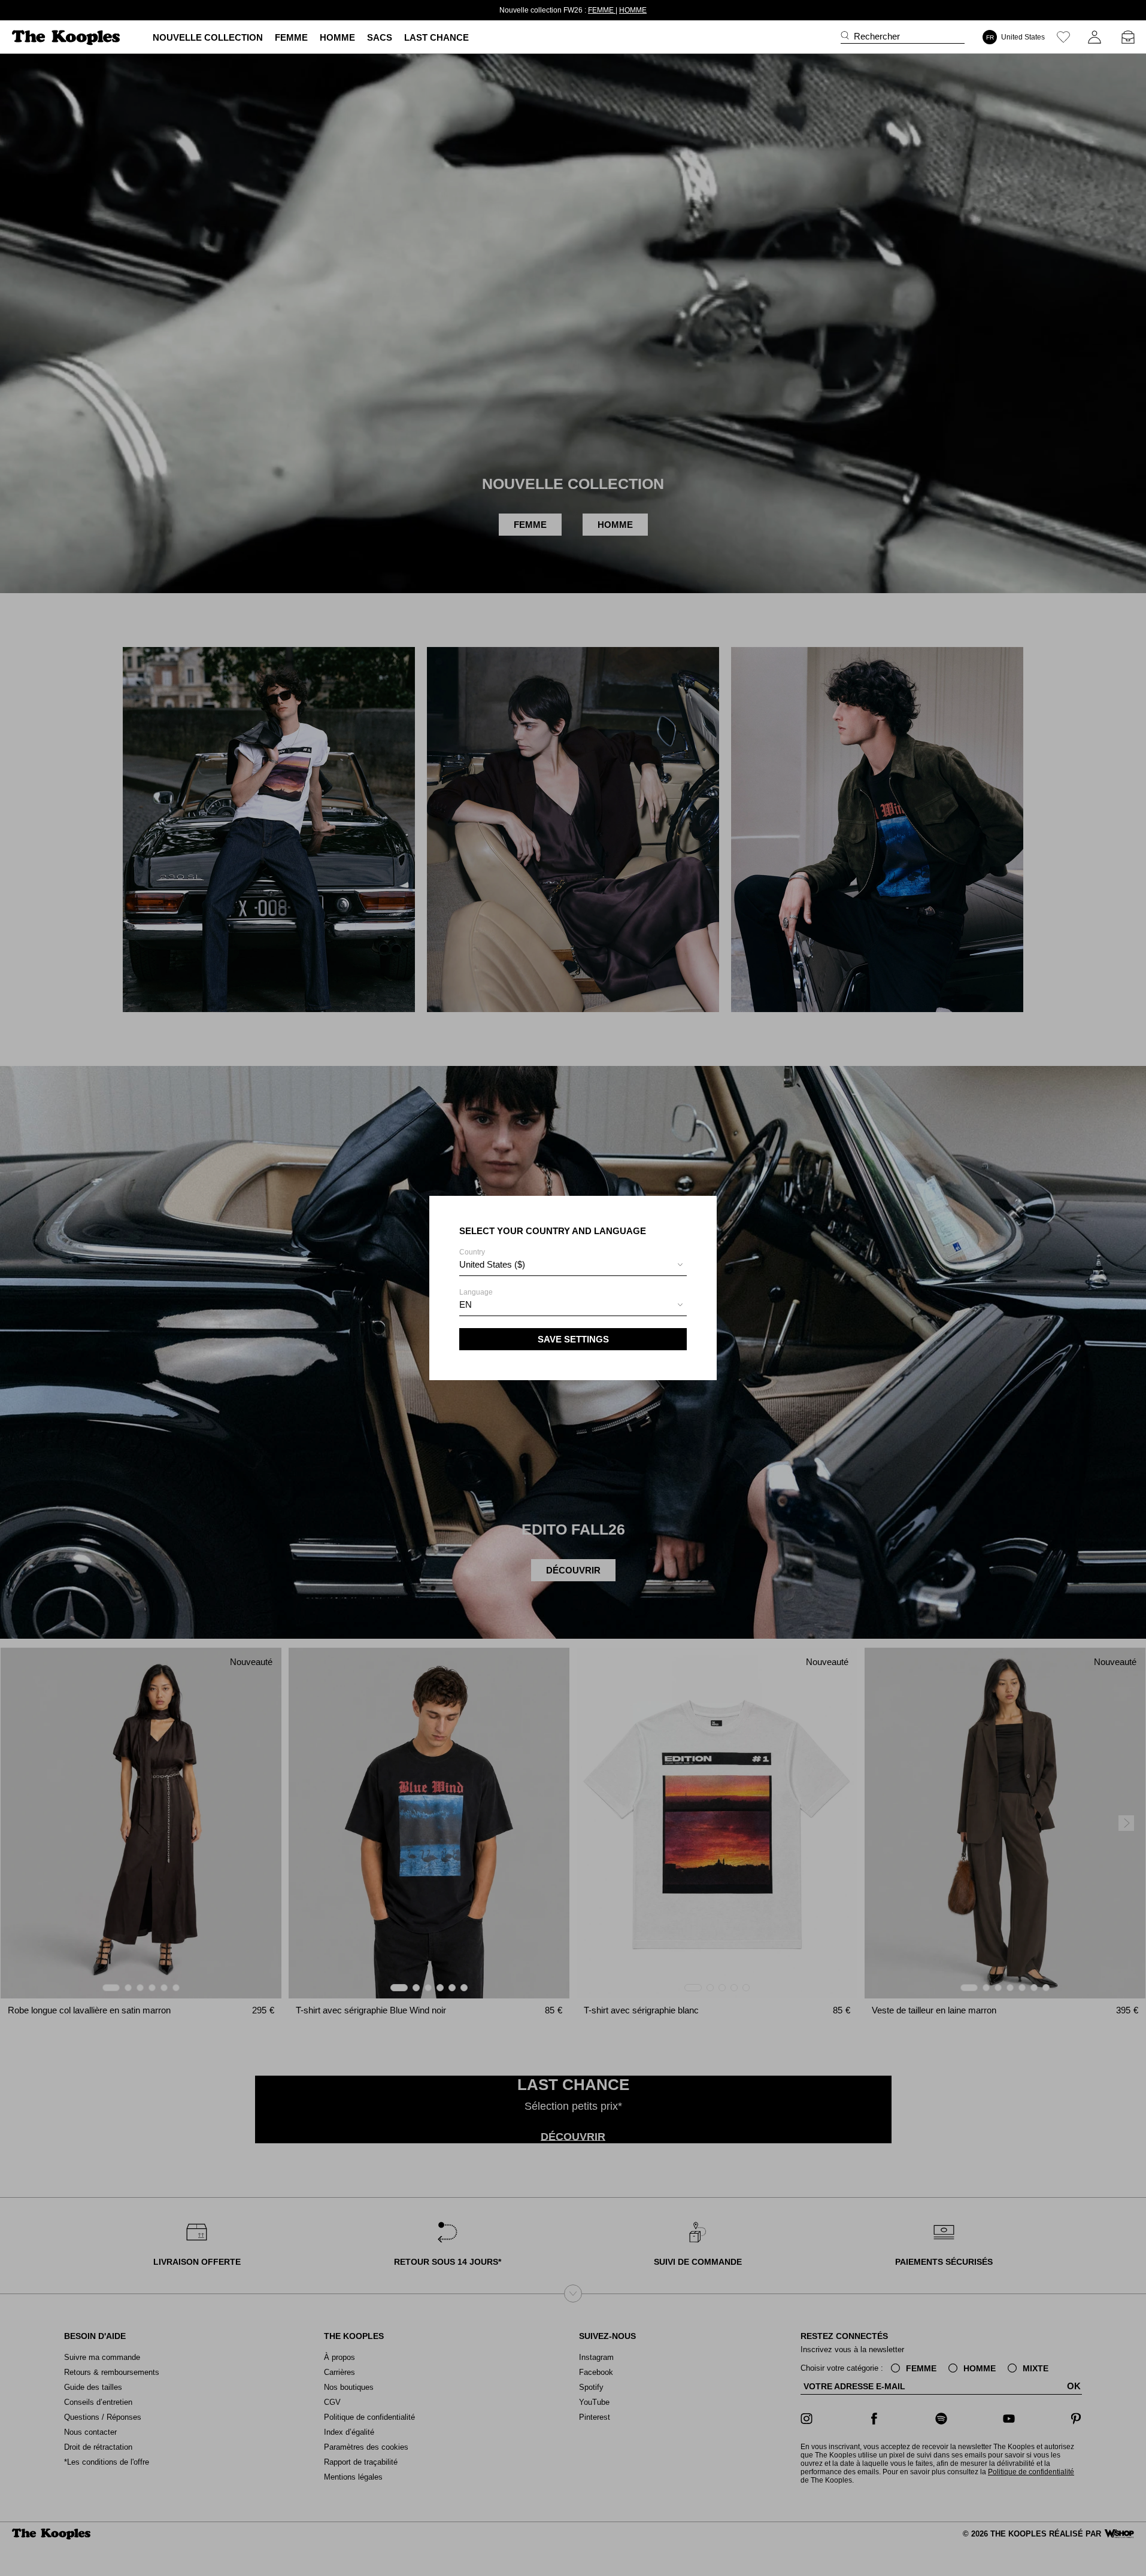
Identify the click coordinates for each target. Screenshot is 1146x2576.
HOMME (612, 10)
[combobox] (573, 1266)
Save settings (573, 1339)
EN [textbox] (466, 1304)
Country (492, 1259)
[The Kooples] (67, 37)
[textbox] (573, 1265)
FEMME (581, 10)
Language (476, 1299)
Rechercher (877, 36)
